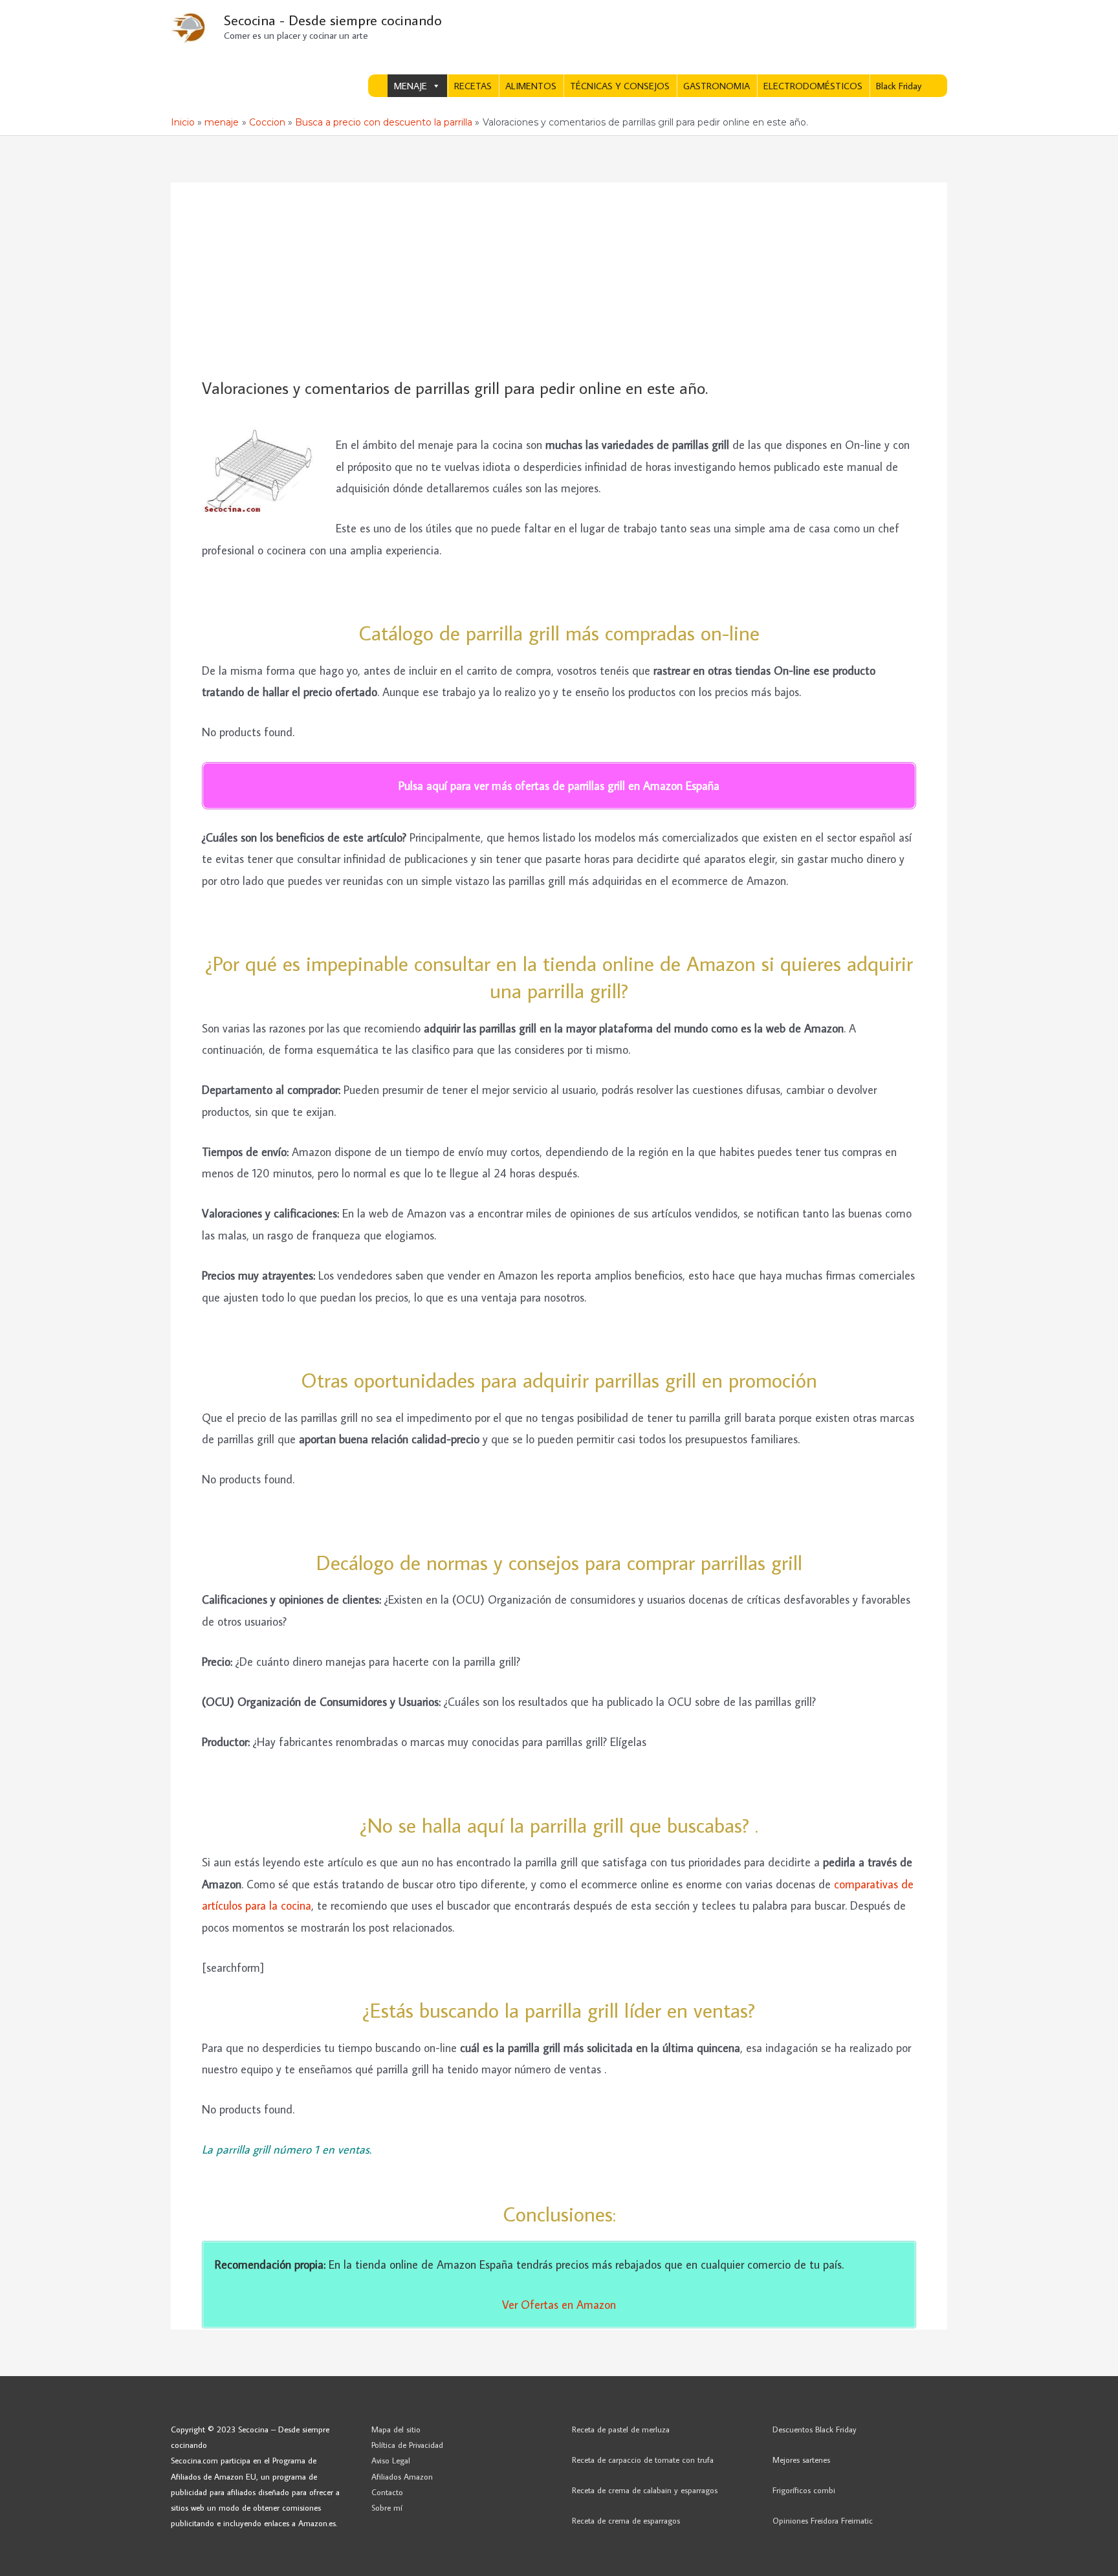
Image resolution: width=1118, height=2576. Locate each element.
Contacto (387, 2492)
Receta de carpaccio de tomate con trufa (643, 2460)
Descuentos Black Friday (815, 2429)
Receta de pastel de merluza (621, 2429)
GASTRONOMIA (717, 86)
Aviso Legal (391, 2460)
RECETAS (473, 86)
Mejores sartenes (801, 2460)
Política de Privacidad (407, 2445)
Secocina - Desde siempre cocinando (333, 20)
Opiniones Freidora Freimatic (823, 2520)
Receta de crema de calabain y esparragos (645, 2490)
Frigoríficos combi (804, 2490)
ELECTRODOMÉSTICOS (813, 86)
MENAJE (411, 86)
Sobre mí (387, 2507)
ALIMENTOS (531, 86)
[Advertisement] (559, 281)
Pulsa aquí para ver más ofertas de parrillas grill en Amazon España (559, 786)
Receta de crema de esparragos (626, 2520)
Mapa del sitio (396, 2429)
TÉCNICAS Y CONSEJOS (620, 86)
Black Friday (899, 86)
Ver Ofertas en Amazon (559, 2305)
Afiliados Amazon (402, 2476)
